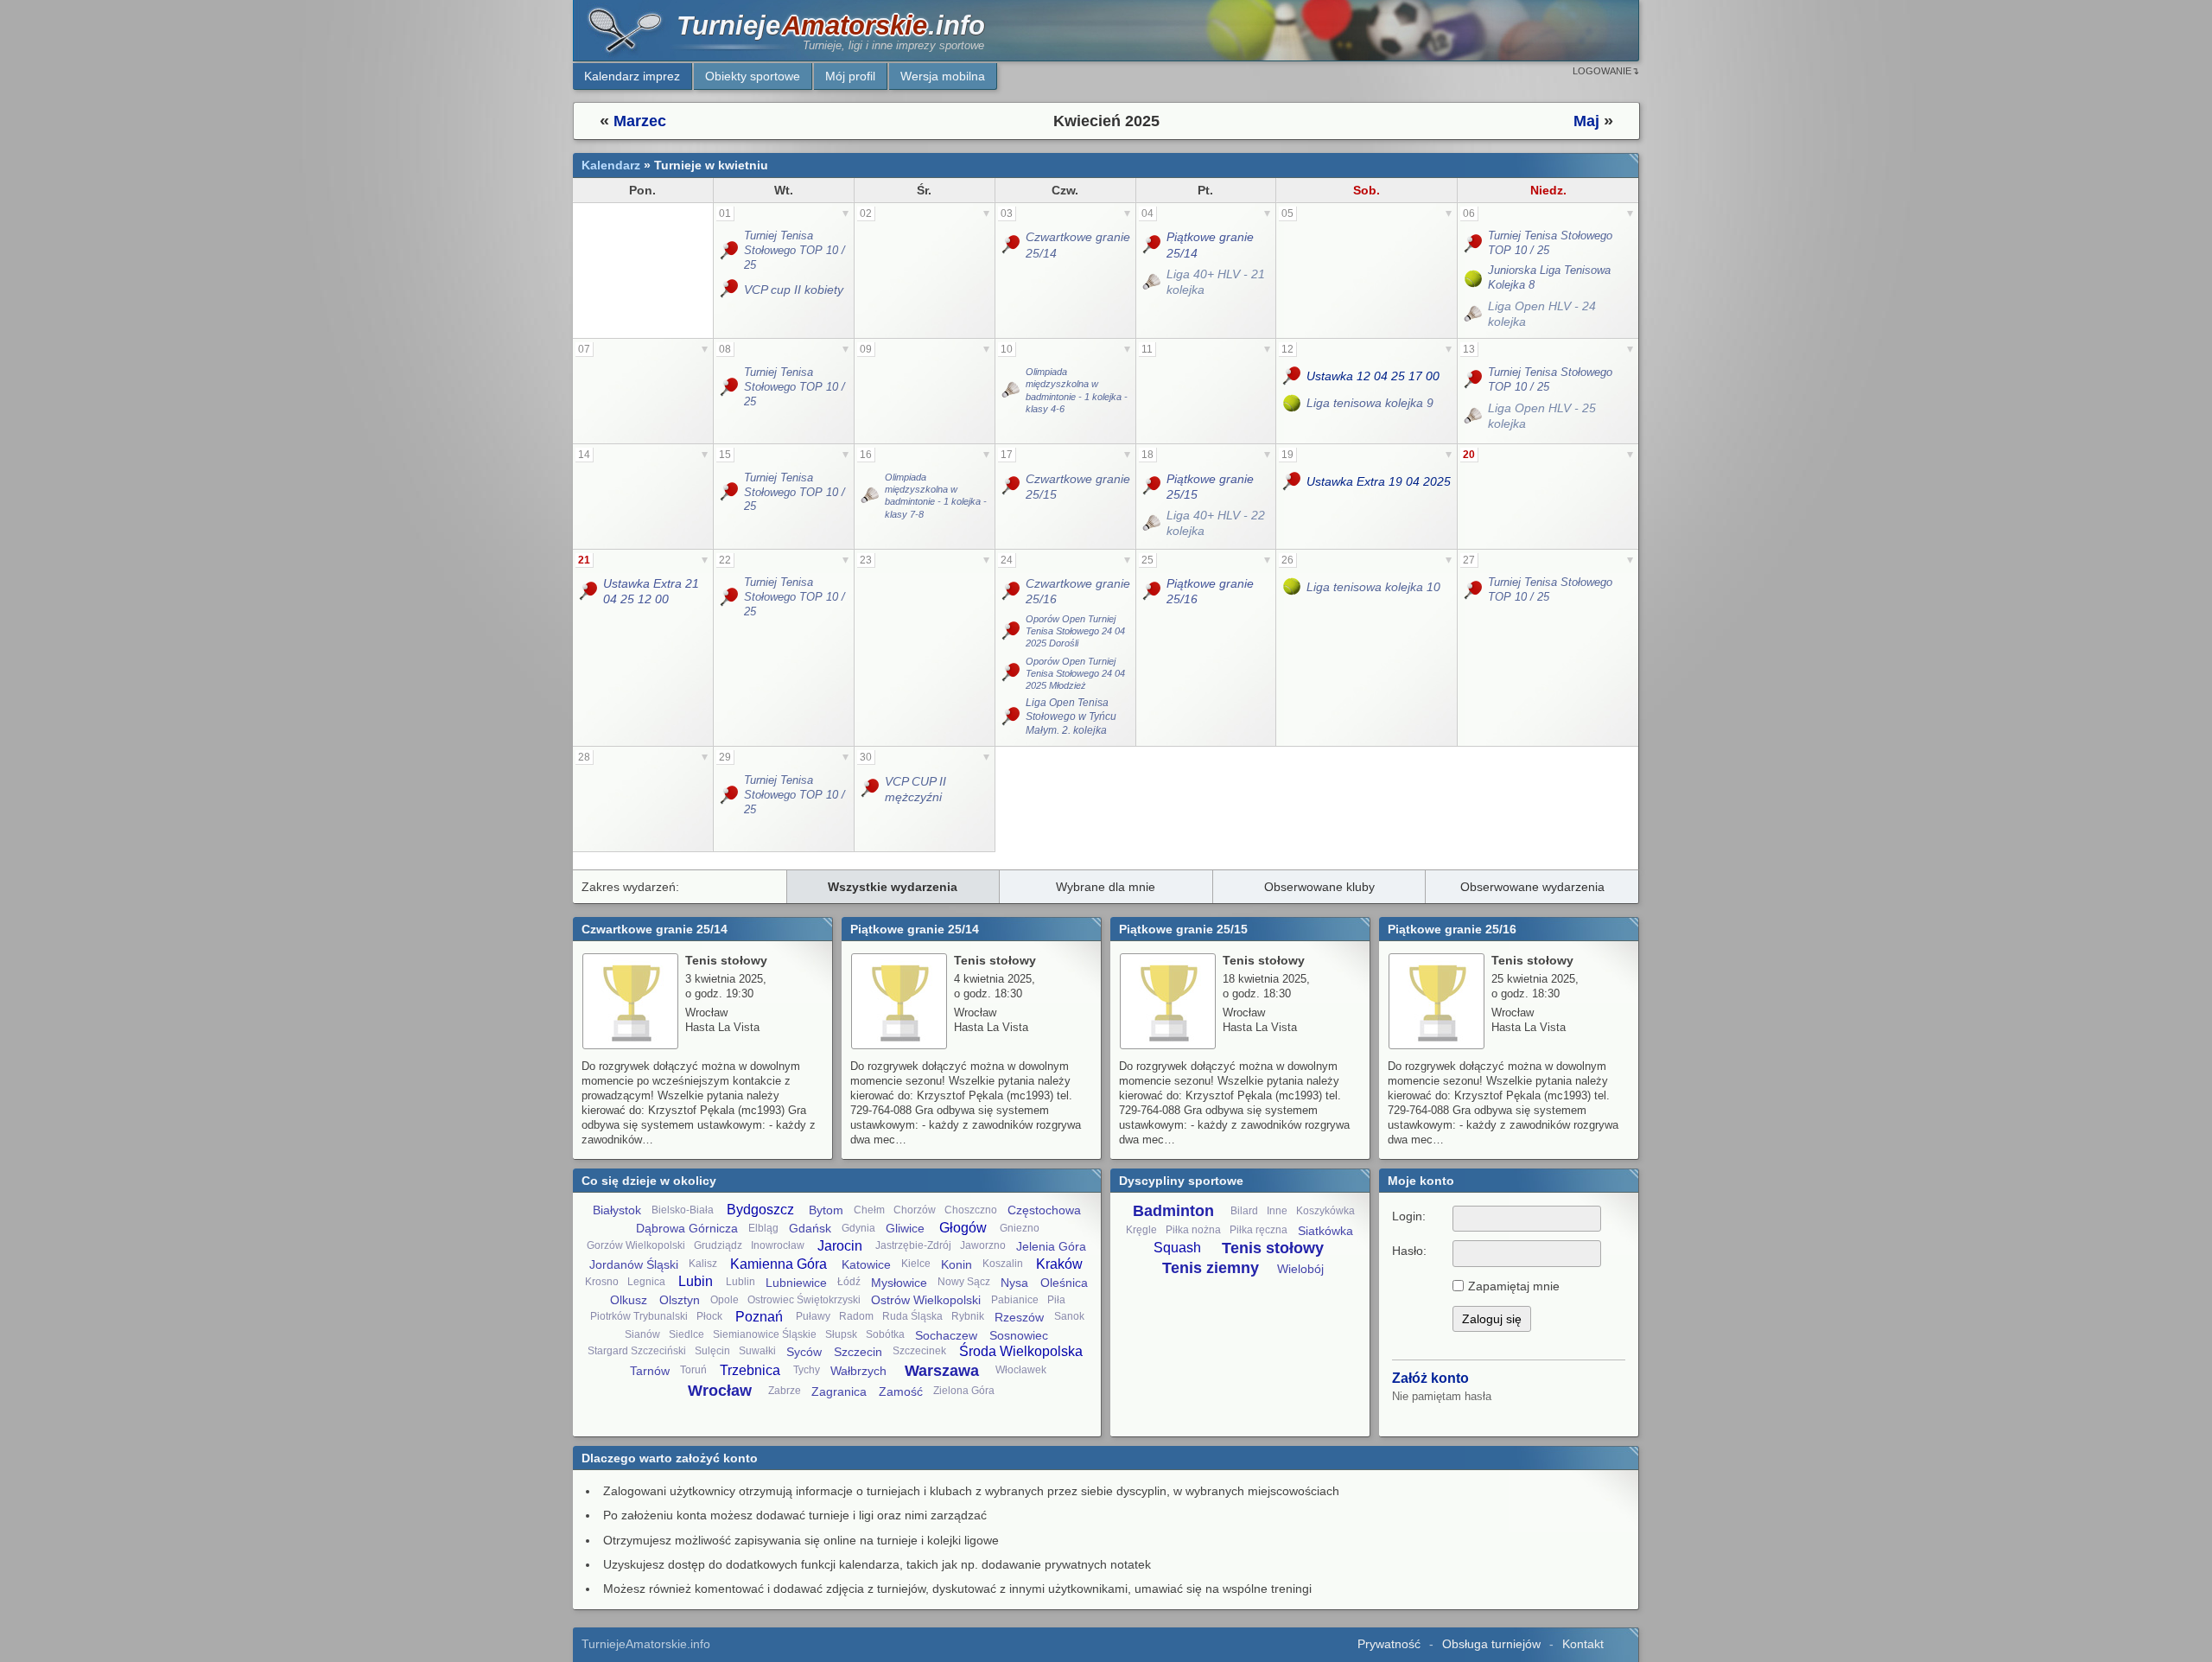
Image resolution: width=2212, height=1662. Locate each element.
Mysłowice (899, 1283)
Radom (856, 1316)
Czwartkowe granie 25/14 (1078, 245)
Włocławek (1021, 1370)
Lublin (741, 1282)
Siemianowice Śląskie (765, 1334)
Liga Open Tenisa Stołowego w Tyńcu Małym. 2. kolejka (1071, 716)
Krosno (602, 1282)
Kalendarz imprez (632, 76)
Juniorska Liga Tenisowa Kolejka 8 (1549, 277)
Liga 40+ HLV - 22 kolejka (1216, 523)
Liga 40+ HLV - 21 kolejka (1216, 282)
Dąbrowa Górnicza (687, 1228)
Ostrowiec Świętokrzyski (804, 1300)
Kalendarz (611, 165)
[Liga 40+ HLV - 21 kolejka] (1153, 282)
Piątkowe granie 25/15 (1210, 487)
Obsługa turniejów (1491, 1644)
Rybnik (968, 1316)
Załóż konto (1430, 1378)
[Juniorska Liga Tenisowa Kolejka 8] (1475, 278)
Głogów (963, 1228)
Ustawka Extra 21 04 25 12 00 (651, 591)
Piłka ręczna (1259, 1230)
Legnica (646, 1282)
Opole (725, 1300)
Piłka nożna (1193, 1230)
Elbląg (763, 1228)
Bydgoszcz (760, 1210)
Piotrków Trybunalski (639, 1316)
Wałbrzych (858, 1371)
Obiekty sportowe (753, 76)
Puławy (813, 1316)
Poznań (759, 1317)
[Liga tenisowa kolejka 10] (1293, 586)
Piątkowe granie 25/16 (1210, 591)
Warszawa (942, 1371)
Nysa (1014, 1283)
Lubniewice (796, 1283)
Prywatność (1389, 1644)
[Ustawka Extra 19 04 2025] (1293, 482)
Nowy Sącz (964, 1282)
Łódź (849, 1282)
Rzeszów (1019, 1317)
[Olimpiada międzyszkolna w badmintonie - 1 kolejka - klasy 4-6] (1012, 390)
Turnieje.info (831, 25)
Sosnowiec (1019, 1335)
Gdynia (858, 1228)
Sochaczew (946, 1335)
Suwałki (757, 1351)
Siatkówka (1325, 1231)
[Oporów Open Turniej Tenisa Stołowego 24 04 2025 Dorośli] (1012, 631)
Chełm (869, 1210)
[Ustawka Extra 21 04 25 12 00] (590, 591)
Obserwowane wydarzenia (1532, 887)
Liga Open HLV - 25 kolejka (1542, 416)
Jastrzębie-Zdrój (913, 1245)
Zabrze (785, 1391)
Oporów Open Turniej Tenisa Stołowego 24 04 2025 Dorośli (1075, 631)
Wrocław (720, 1391)
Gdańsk (810, 1228)
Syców (804, 1352)
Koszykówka (1325, 1211)
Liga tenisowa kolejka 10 (1373, 587)
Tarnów (650, 1371)
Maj (1586, 121)
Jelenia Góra (1051, 1246)
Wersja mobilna (943, 76)
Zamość (901, 1391)
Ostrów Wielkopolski (926, 1300)
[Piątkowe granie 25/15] (1153, 487)
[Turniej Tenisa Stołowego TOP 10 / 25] (731, 251)
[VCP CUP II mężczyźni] (871, 789)
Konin (957, 1264)
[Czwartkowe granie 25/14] (1012, 245)
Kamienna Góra (779, 1264)
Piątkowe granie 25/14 (1210, 245)
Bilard (1244, 1211)
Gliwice (905, 1228)
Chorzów (915, 1210)
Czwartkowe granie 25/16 (1078, 591)
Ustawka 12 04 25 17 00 (1373, 376)
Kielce (916, 1264)
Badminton (1173, 1211)
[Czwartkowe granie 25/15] (1012, 487)
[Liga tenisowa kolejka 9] (1293, 403)
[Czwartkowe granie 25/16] (1012, 591)
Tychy (807, 1370)
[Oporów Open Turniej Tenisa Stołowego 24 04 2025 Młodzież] (1012, 674)
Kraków (1059, 1264)
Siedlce (686, 1334)
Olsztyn (680, 1300)
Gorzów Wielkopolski (636, 1245)
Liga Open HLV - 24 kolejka (1542, 314)
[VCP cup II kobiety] (731, 289)
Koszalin (1003, 1264)
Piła (1056, 1300)
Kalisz (703, 1264)
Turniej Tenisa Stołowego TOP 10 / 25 (795, 250)
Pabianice (1015, 1300)
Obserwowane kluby (1319, 887)
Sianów (642, 1334)
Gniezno (1020, 1228)
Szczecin (858, 1352)
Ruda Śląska (912, 1316)
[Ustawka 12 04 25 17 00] (1293, 376)
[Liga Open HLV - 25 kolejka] (1475, 416)
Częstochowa (1044, 1210)
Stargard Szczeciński (637, 1351)
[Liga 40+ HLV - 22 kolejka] (1153, 523)
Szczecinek (919, 1351)
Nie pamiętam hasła (1442, 1396)
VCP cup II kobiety (794, 290)
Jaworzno (983, 1245)
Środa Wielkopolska (1021, 1351)
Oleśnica (1064, 1283)
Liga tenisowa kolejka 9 (1370, 403)
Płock (709, 1316)
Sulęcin (712, 1351)
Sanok (1069, 1316)
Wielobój (1300, 1269)
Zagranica (839, 1391)
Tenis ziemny (1211, 1268)
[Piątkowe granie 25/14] (1153, 245)
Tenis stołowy (1273, 1248)
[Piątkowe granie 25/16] (1153, 591)
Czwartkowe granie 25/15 (1078, 487)
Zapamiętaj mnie (1514, 1286)
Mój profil (850, 76)
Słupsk (841, 1334)
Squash (1177, 1248)
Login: (1409, 1216)
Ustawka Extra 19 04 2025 (1379, 481)
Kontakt (1583, 1644)
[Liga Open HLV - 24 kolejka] (1475, 314)
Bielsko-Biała (683, 1210)
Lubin (696, 1281)
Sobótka (885, 1334)
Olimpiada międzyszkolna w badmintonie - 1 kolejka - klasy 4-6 (1077, 390)
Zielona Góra (964, 1391)
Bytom (826, 1210)
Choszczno (971, 1210)
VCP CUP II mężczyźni (915, 789)
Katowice (866, 1264)
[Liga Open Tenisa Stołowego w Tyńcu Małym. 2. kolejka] (1012, 717)
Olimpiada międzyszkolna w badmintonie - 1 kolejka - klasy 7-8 (936, 496)
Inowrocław (778, 1245)
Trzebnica (750, 1370)
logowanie (1602, 71)
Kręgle (1141, 1230)
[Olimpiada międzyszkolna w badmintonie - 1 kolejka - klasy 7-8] (871, 496)
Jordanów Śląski (634, 1264)
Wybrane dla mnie (1106, 887)
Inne (1277, 1211)
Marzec (640, 121)
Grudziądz (718, 1245)
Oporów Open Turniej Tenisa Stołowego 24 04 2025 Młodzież (1075, 674)
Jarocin (840, 1246)
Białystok (617, 1210)
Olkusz (629, 1300)
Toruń (693, 1370)
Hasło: (1409, 1251)
